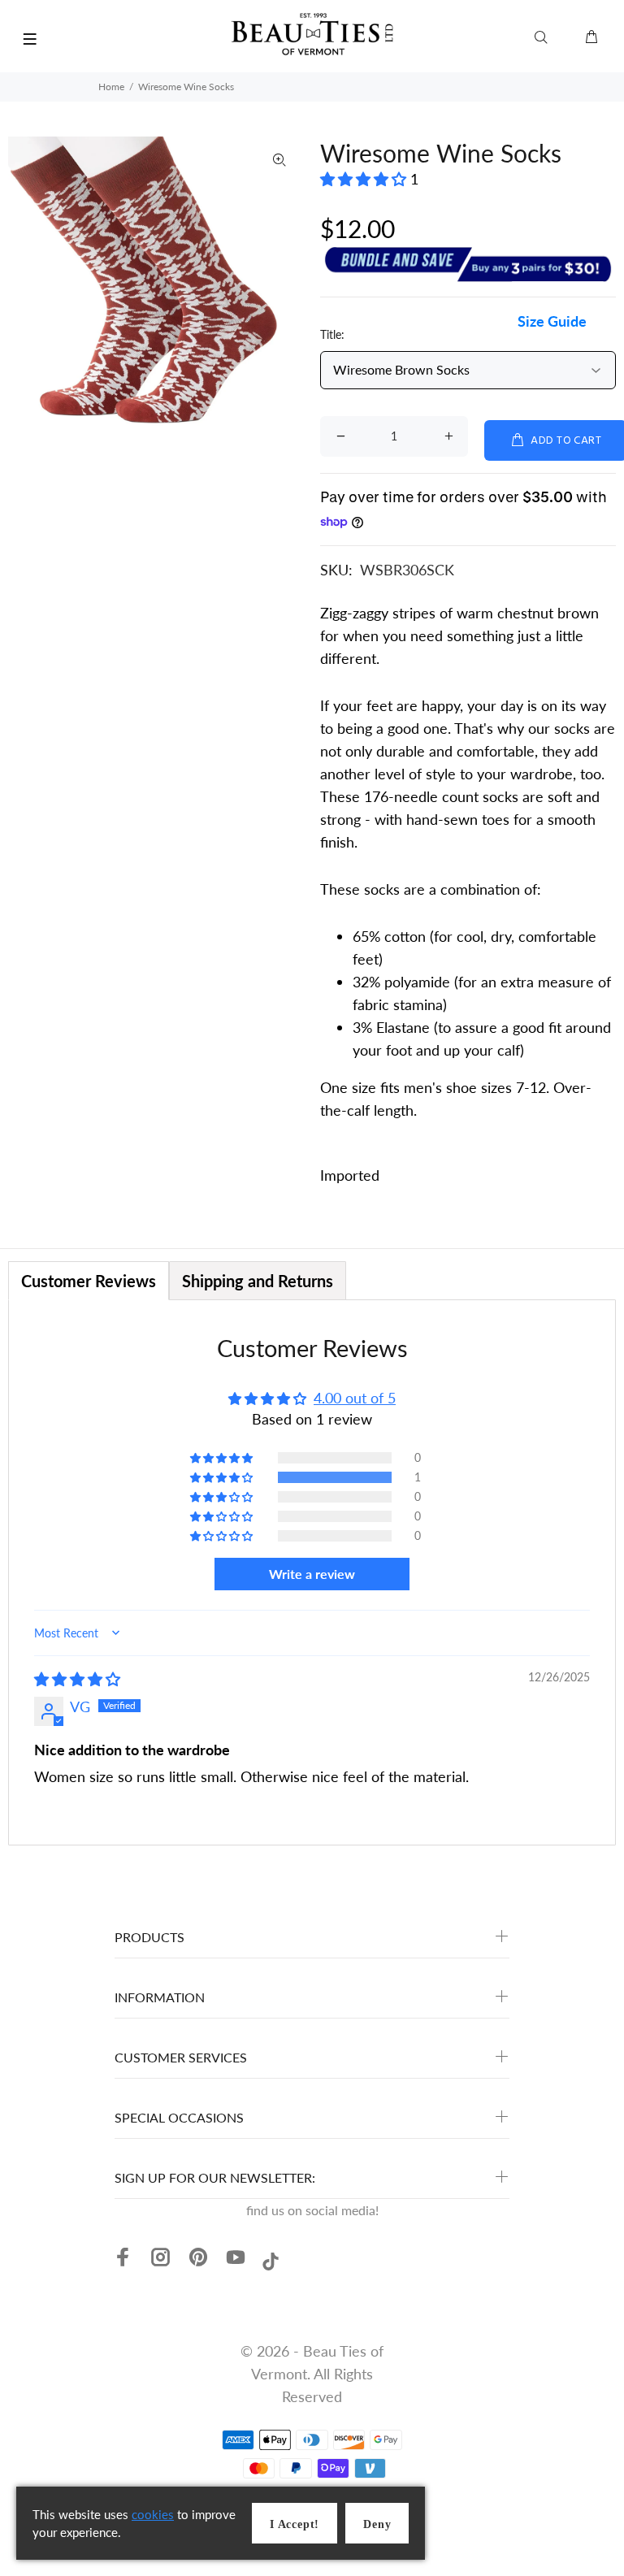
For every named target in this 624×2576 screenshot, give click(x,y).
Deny (377, 2524)
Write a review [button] (312, 1574)
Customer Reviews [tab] (89, 1281)
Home (111, 87)
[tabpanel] (312, 1572)
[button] (365, 179)
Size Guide (552, 321)
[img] (77, 1679)
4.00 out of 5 (355, 1398)
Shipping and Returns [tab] (258, 1281)
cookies (153, 2514)
